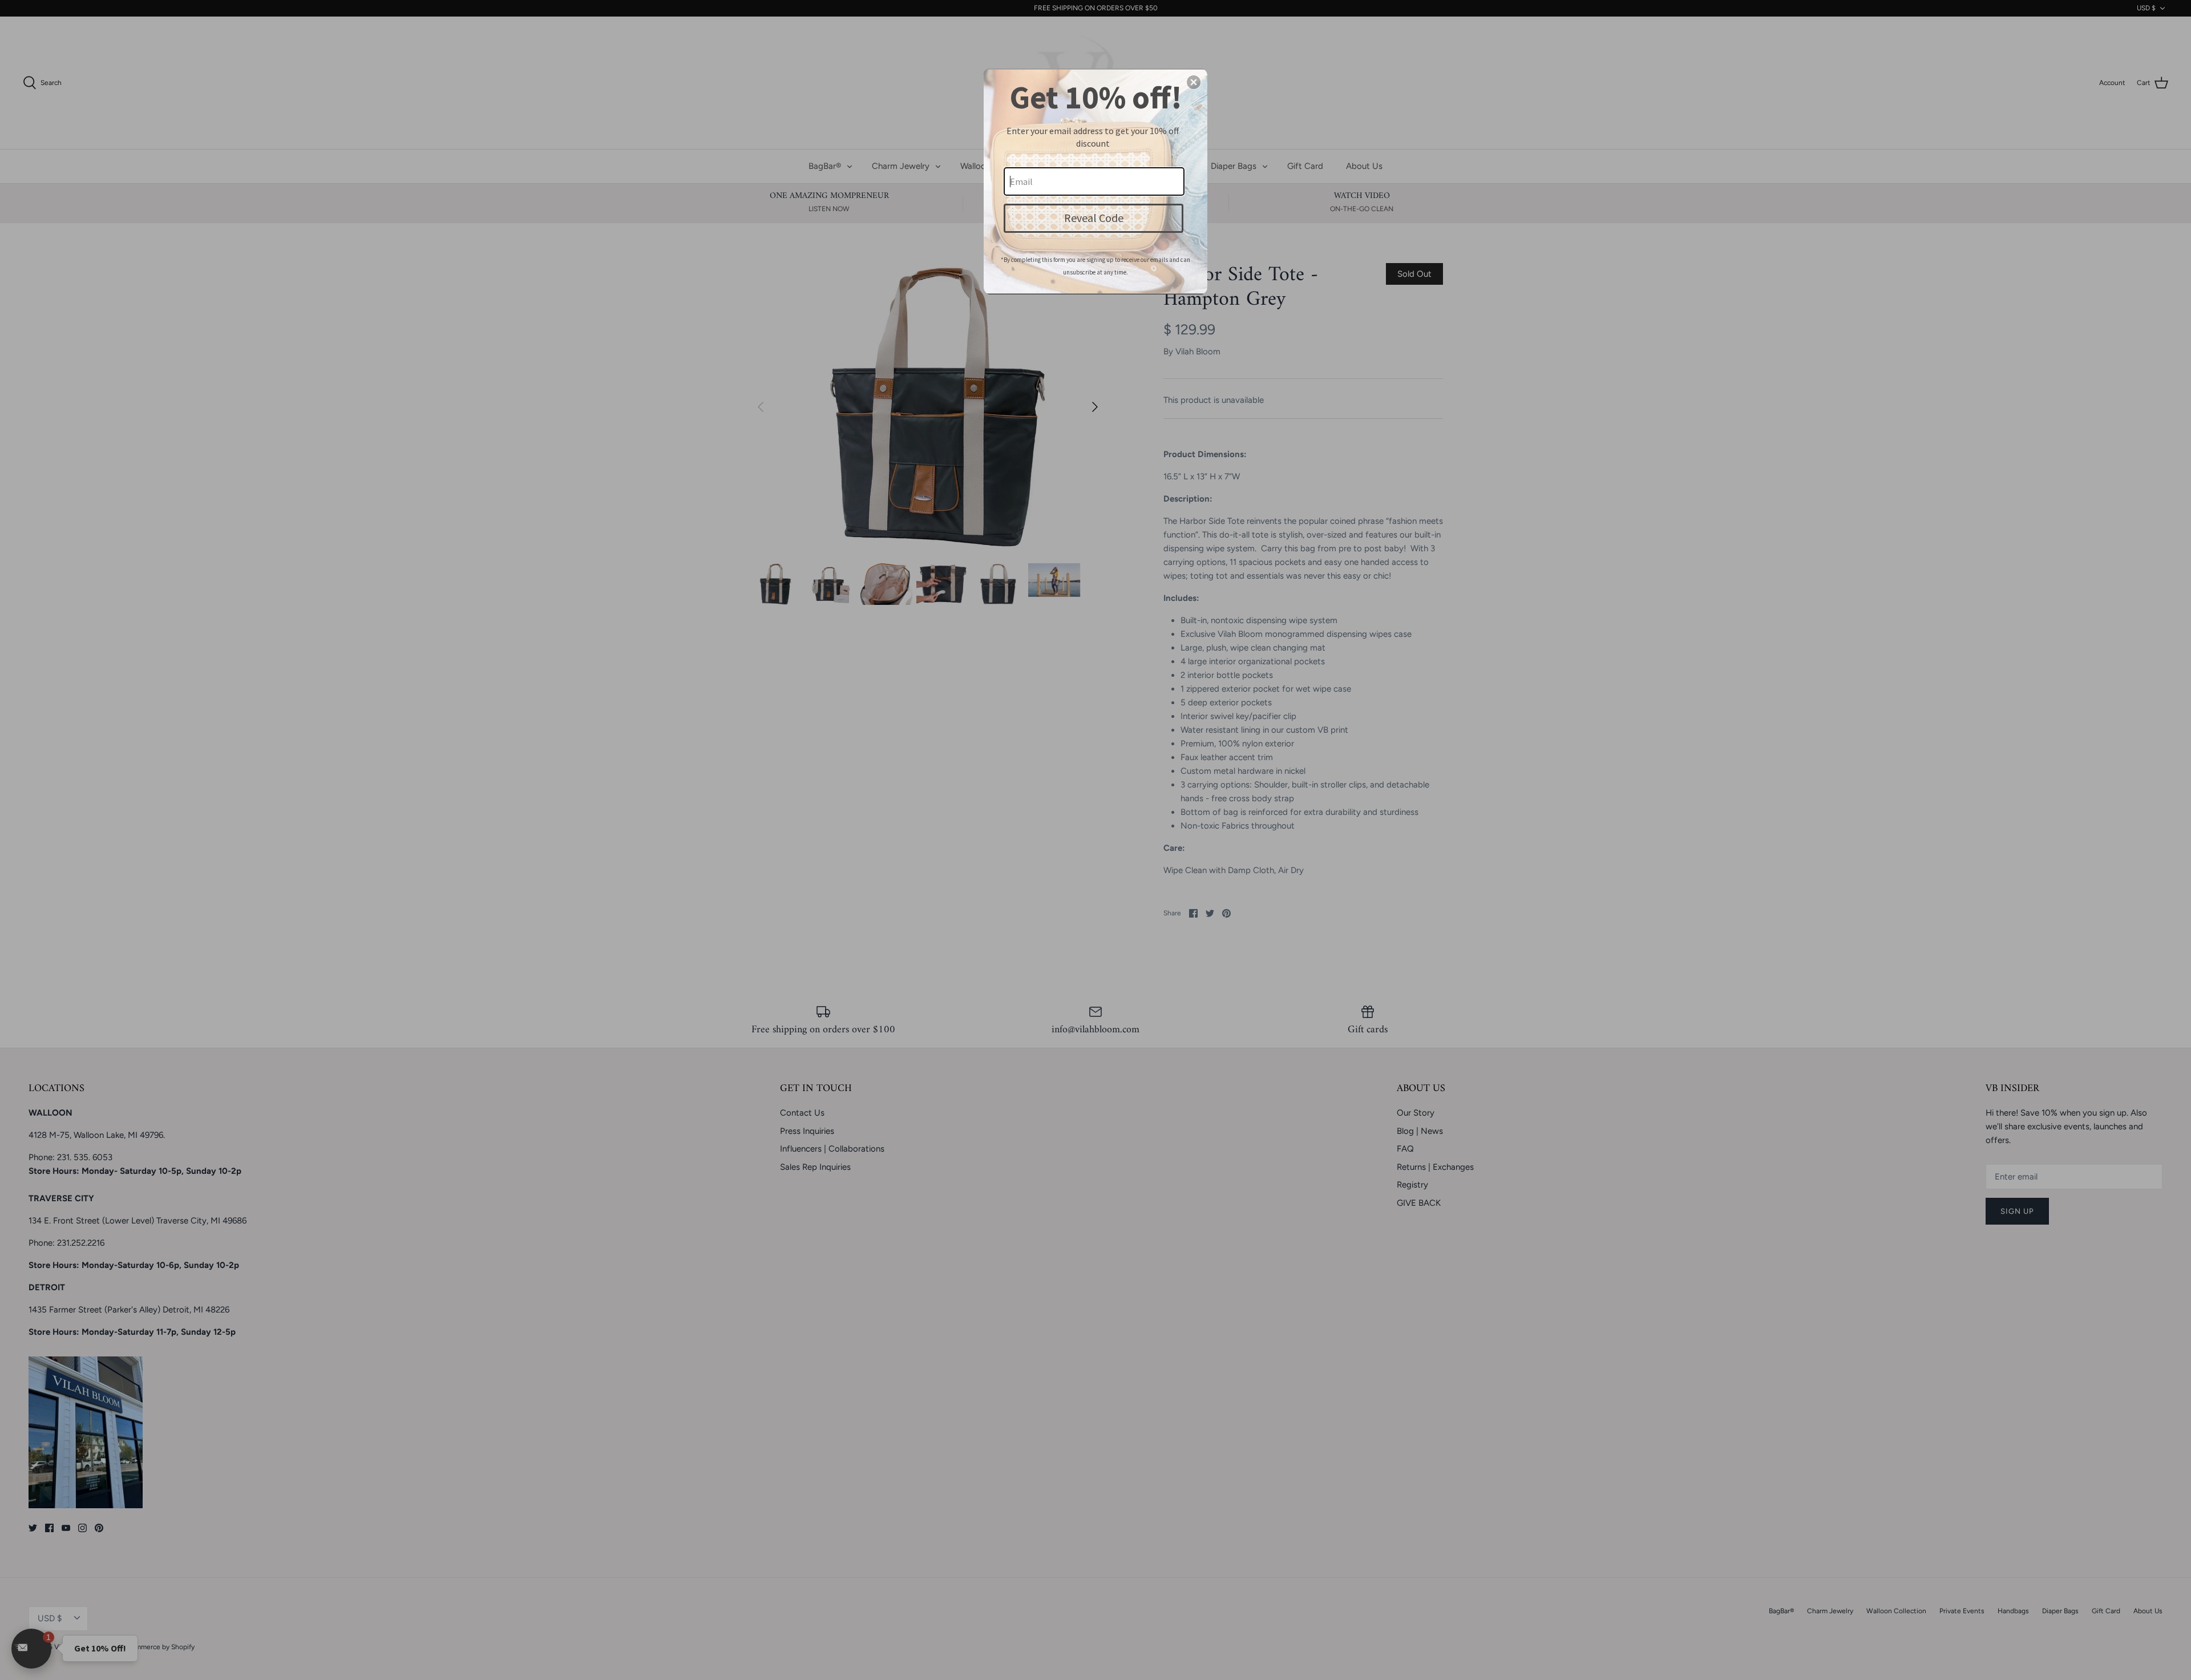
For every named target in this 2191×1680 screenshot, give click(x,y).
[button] (1194, 82)
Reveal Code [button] (1094, 218)
